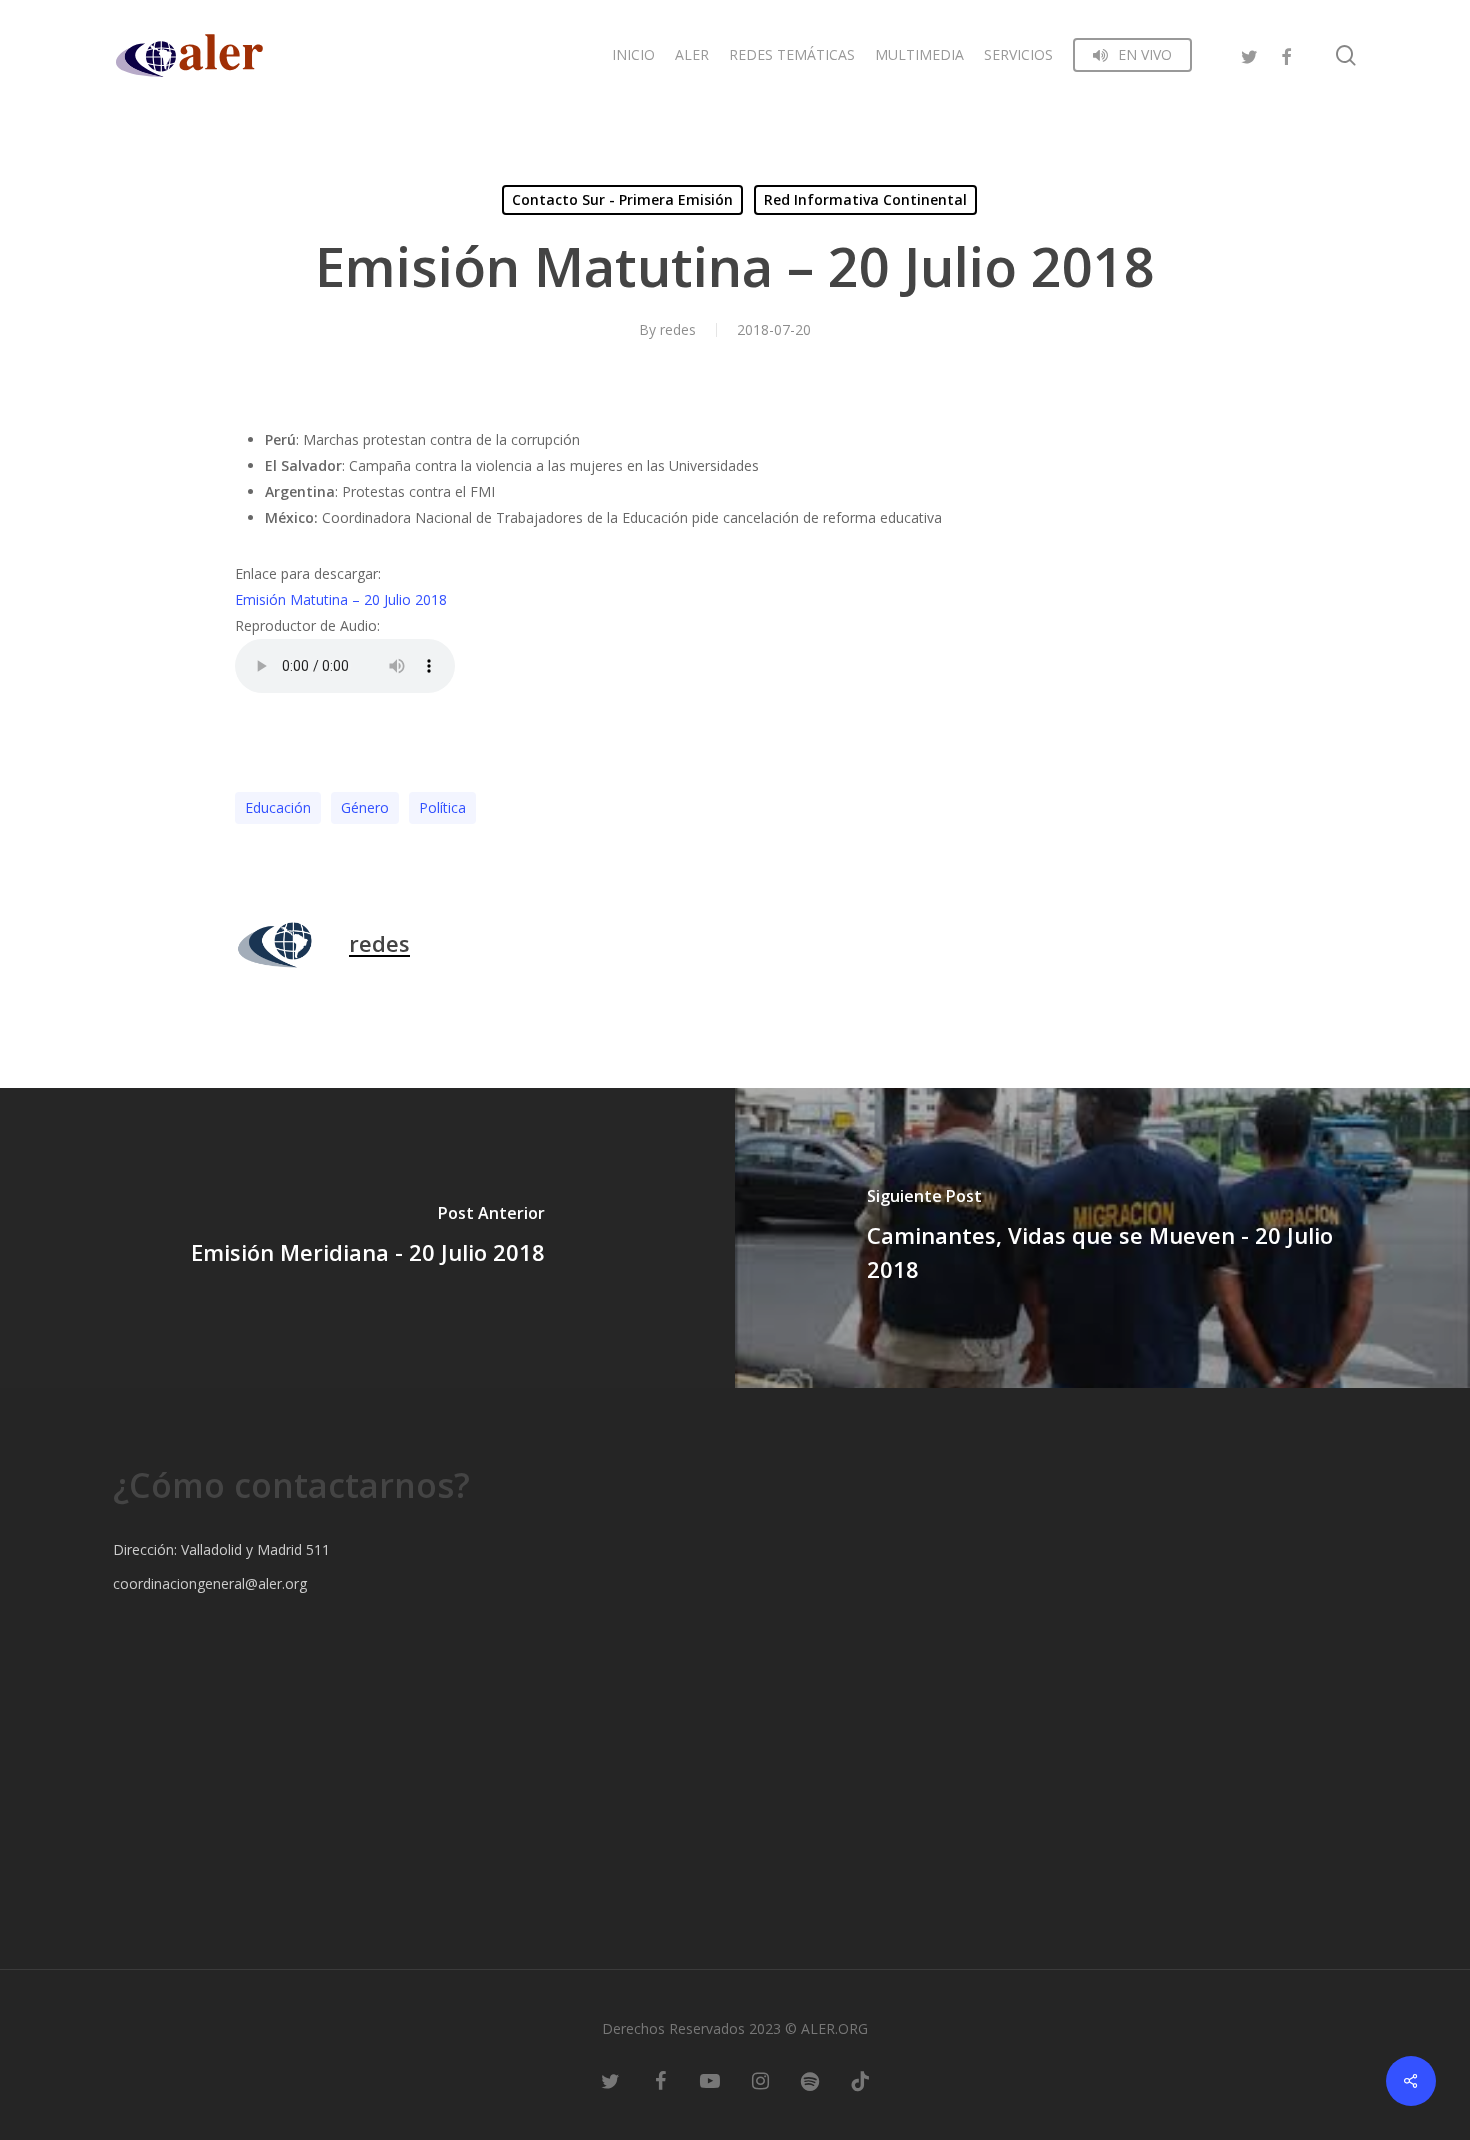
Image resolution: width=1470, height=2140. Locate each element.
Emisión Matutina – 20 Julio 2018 (341, 599)
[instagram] (760, 2080)
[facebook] (1286, 54)
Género (365, 807)
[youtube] (710, 2080)
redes (678, 329)
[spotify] (810, 2080)
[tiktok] (860, 2080)
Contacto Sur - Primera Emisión (622, 199)
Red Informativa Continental (865, 199)
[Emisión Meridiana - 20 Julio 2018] (367, 1238)
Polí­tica (442, 807)
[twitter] (1250, 54)
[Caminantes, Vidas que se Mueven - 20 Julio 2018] (1102, 1238)
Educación (278, 807)
